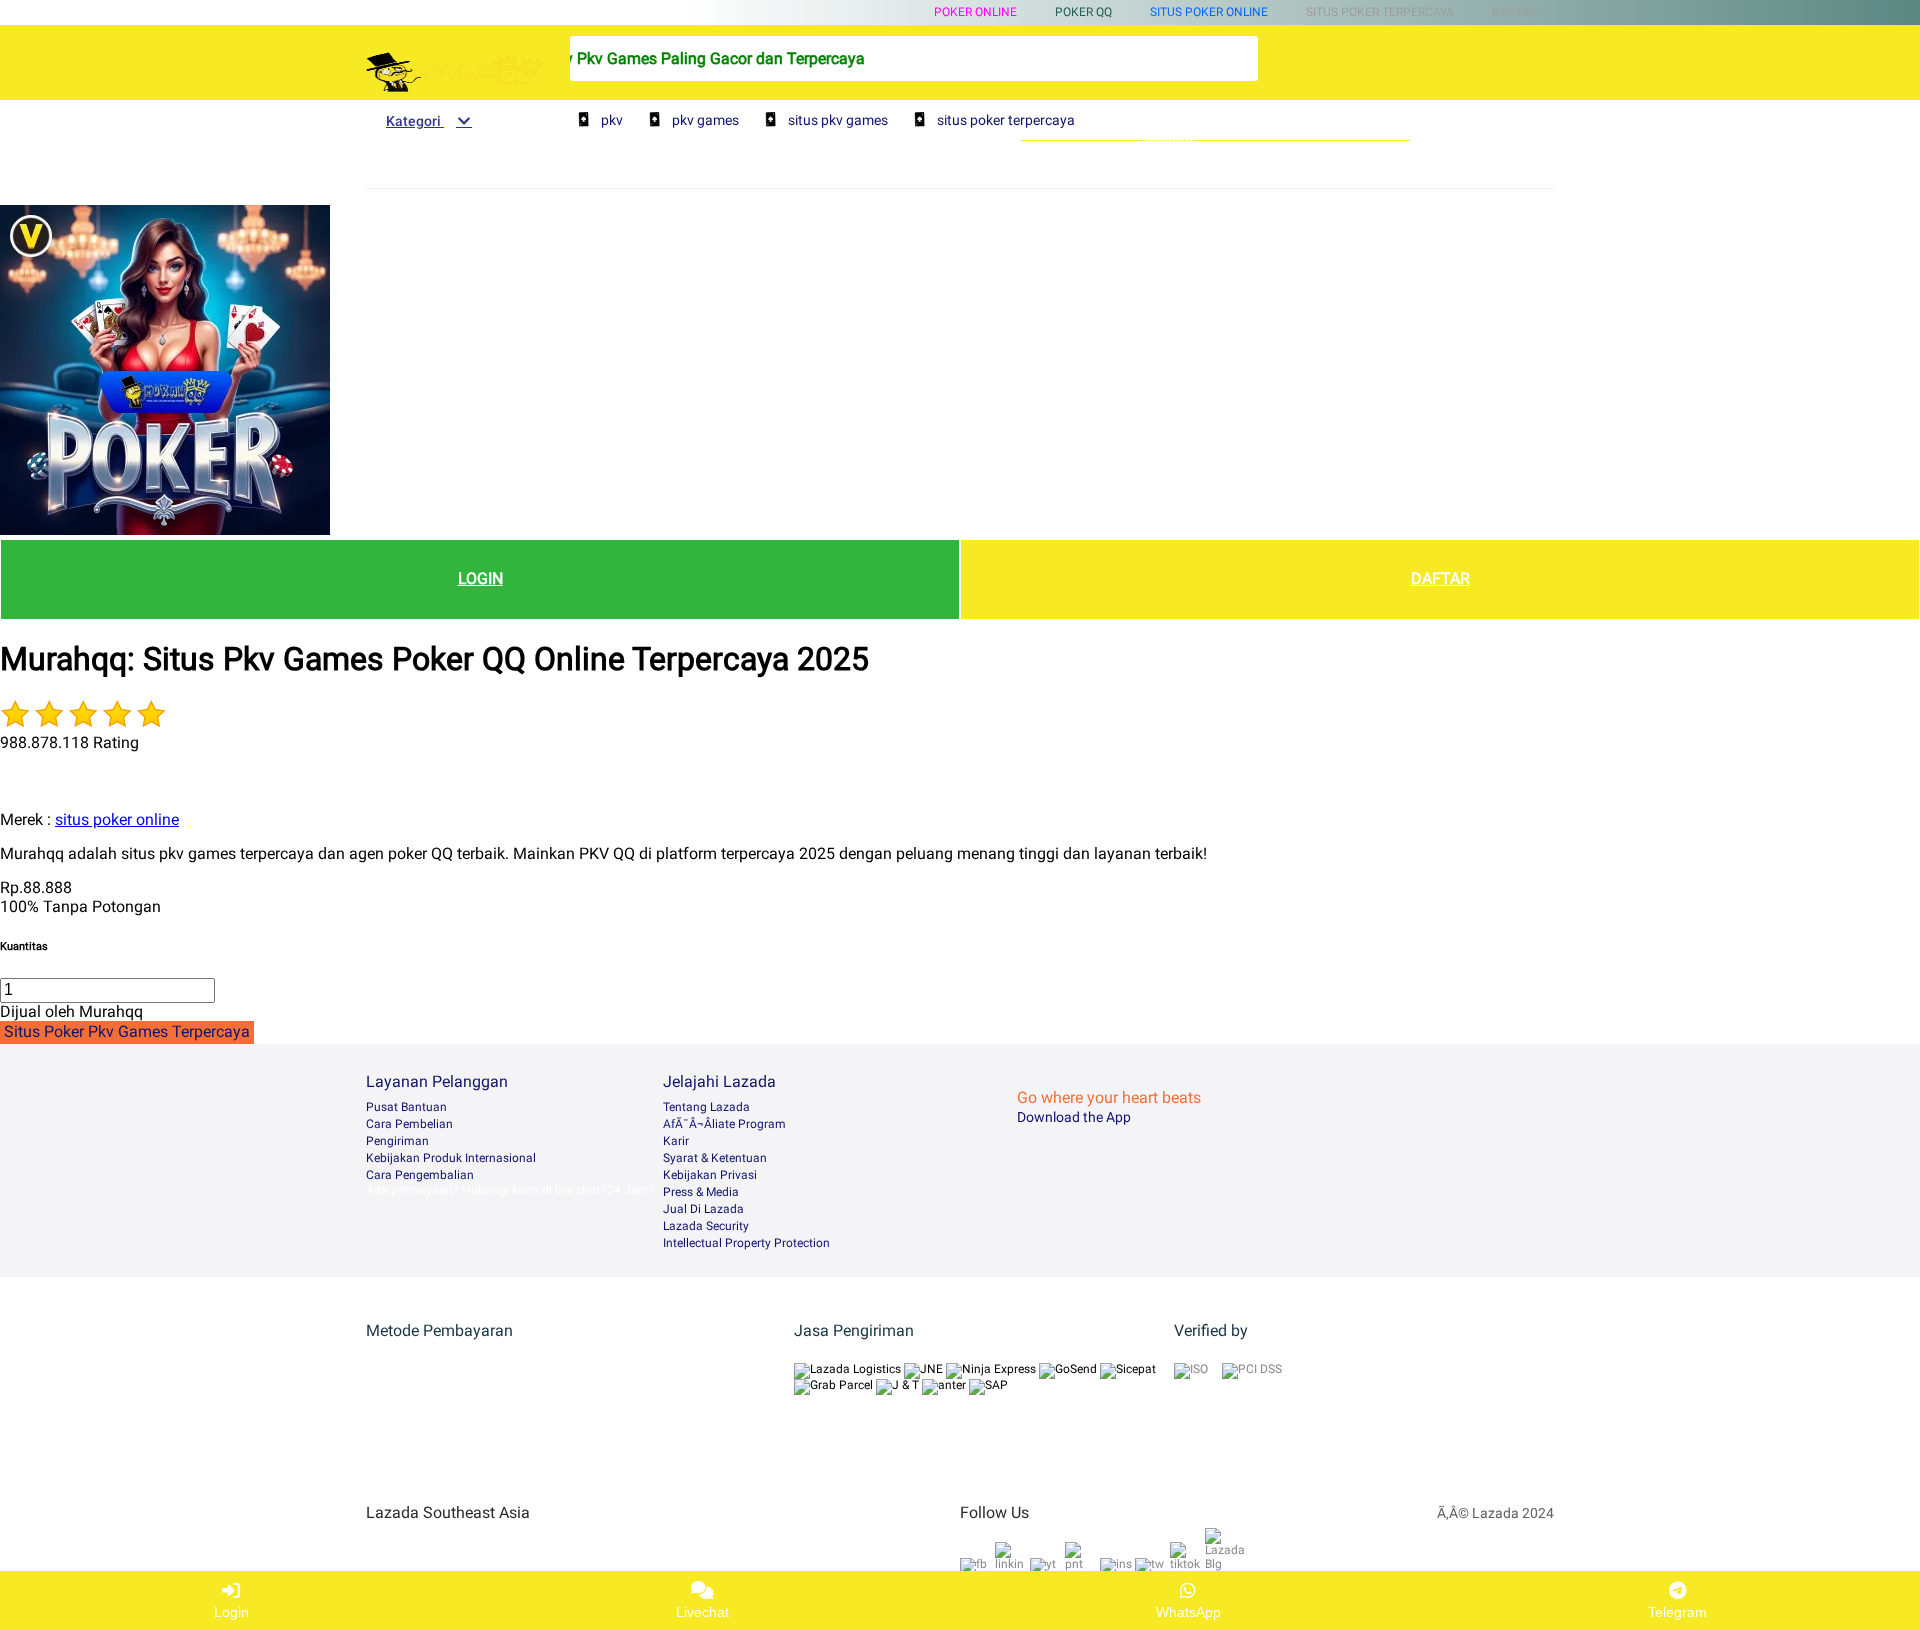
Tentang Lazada (706, 1107)
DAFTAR (1440, 578)
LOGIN (480, 578)
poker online (975, 12)
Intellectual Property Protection (746, 1243)
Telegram (1677, 1612)
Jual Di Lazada (703, 1209)
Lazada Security (706, 1226)
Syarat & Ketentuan (715, 1158)
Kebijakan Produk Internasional (451, 1158)
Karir (676, 1141)
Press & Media (701, 1192)
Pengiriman (397, 1141)
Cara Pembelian (409, 1124)
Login (231, 1612)
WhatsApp (1188, 1612)
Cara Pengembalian (420, 1175)
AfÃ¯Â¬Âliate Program (724, 1124)
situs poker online (1209, 12)
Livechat (702, 1612)
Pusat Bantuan (406, 1107)
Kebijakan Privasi (710, 1175)
